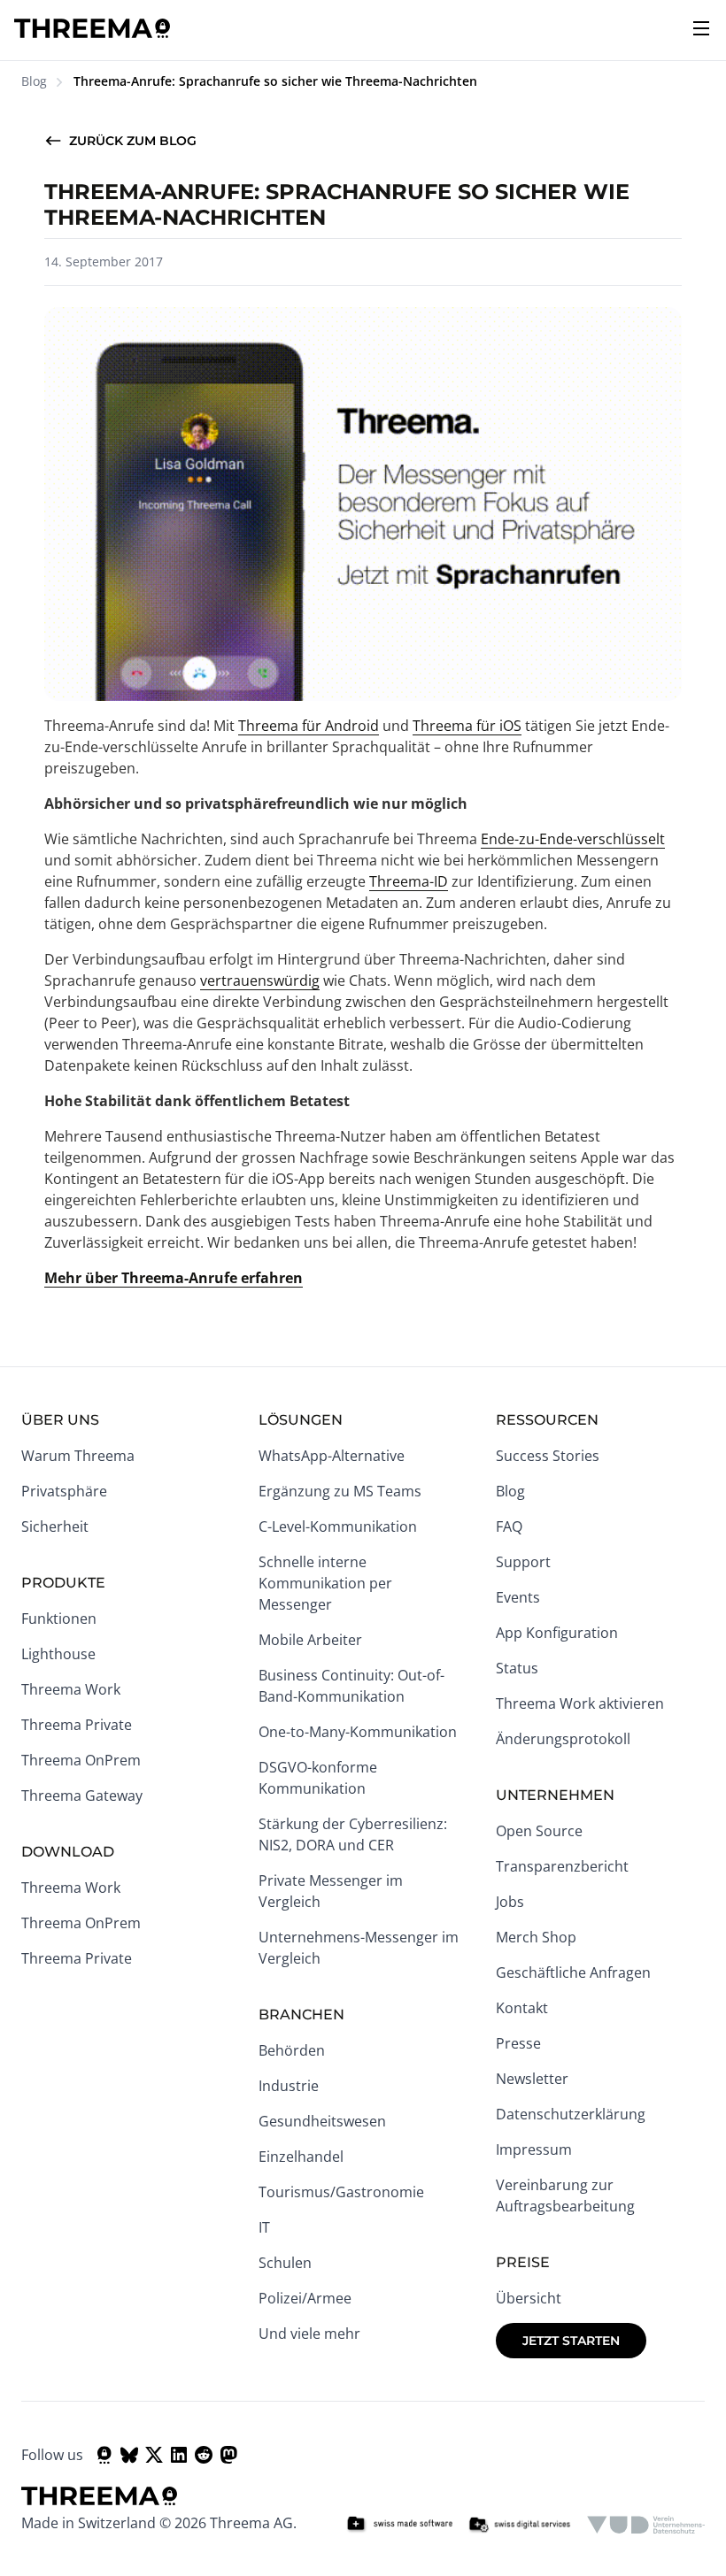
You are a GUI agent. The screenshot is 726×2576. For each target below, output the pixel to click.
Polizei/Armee (305, 2298)
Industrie (289, 2086)
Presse (518, 2043)
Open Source (539, 1831)
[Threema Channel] (104, 2455)
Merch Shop (536, 1937)
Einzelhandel (301, 2157)
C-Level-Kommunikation (338, 1526)
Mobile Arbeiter (310, 1640)
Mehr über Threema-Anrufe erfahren (174, 1278)
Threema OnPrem (81, 1760)
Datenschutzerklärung (571, 2114)
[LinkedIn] (179, 2455)
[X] (154, 2455)
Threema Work (71, 1689)
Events (518, 1597)
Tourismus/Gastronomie (341, 2192)
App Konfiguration (557, 1633)
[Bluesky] (129, 2455)
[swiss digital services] (520, 2525)
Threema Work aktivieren (580, 1703)
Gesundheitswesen (322, 2121)
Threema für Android (309, 726)
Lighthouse (58, 1654)
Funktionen (59, 1619)
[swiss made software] (399, 2525)
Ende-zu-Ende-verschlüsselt (573, 839)
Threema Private (77, 1725)
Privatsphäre (64, 1491)
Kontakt (522, 2008)
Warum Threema (78, 1456)
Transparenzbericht (562, 1866)
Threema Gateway (82, 1796)
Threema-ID (409, 881)
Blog (34, 81)
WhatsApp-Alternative (332, 1456)
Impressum (534, 2149)
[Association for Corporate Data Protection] (646, 2525)
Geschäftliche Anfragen (573, 1972)
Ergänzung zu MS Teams (340, 1491)
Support (523, 1562)
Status (517, 1668)
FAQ (509, 1526)
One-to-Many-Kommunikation (358, 1732)
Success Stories (548, 1456)
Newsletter (532, 2079)
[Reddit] (204, 2455)
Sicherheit (55, 1526)
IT (264, 2227)
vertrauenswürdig (260, 980)
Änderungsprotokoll (563, 1739)
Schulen (285, 2263)
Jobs (510, 1902)
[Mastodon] (228, 2455)
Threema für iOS (467, 726)
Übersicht (529, 2298)
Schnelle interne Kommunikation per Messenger (325, 1583)
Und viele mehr (309, 2334)
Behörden (292, 2050)
